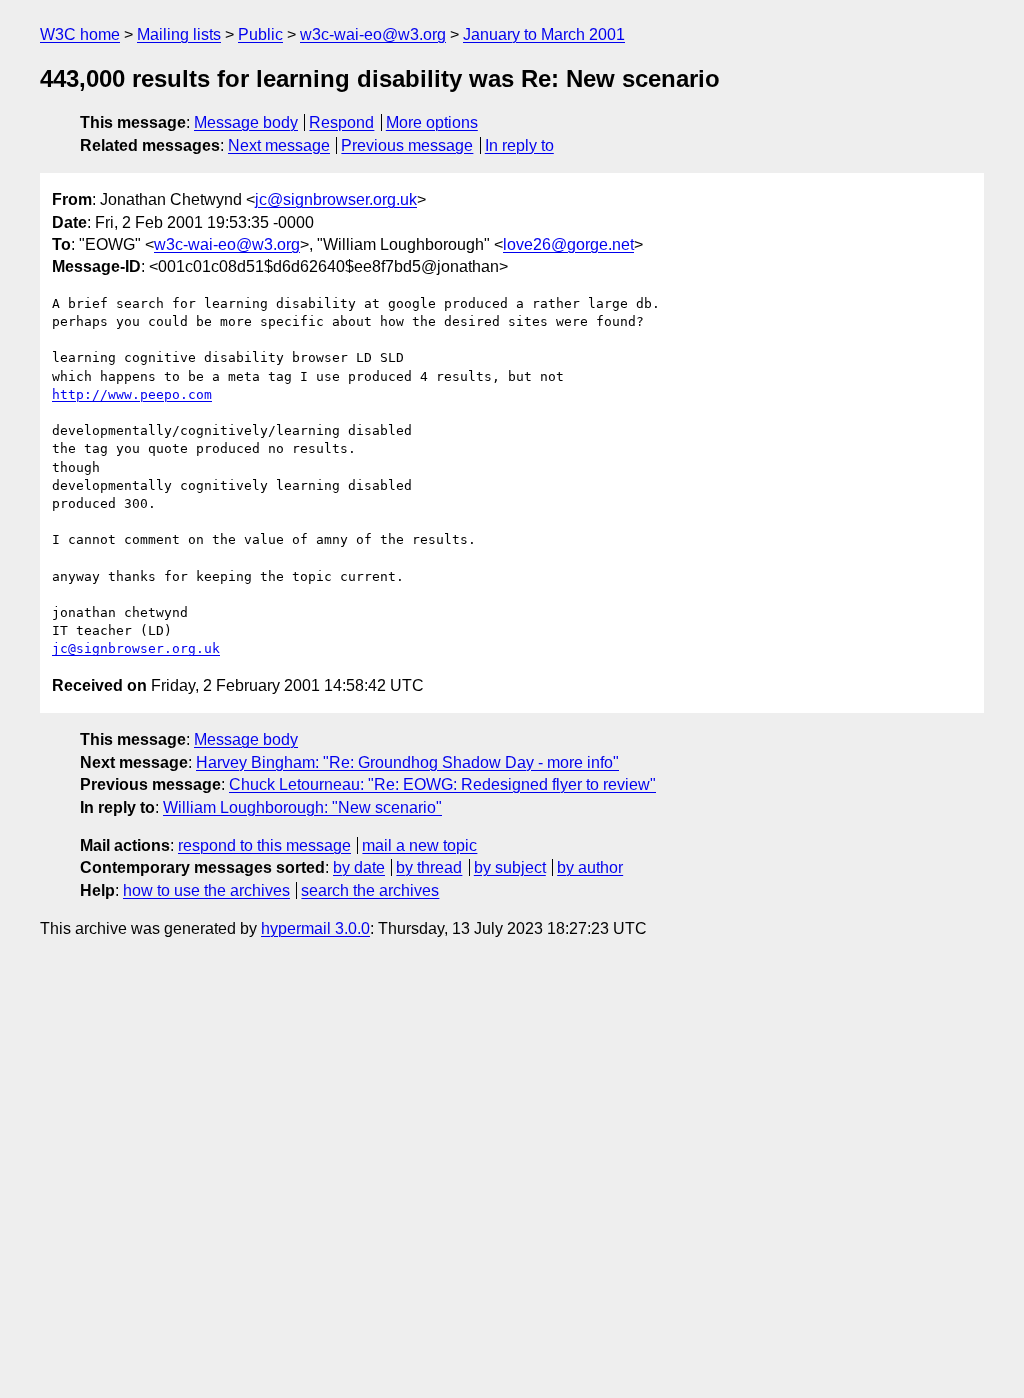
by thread (429, 867)
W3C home (80, 34)
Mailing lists (179, 34)
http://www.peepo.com (132, 394)
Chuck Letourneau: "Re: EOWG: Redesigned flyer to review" (442, 784)
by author (590, 867)
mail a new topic (419, 845)
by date (359, 867)
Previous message (407, 145)
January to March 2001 (544, 34)
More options (432, 122)
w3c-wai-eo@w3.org (373, 34)
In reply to (519, 145)
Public (260, 34)
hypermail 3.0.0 (315, 928)
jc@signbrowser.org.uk (336, 199)
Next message (279, 145)
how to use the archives (206, 890)
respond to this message (264, 845)
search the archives (370, 890)
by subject (510, 867)
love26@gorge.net (568, 244)
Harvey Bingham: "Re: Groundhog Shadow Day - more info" (407, 762)
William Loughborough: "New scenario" (302, 807)
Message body (246, 122)
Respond (341, 122)
